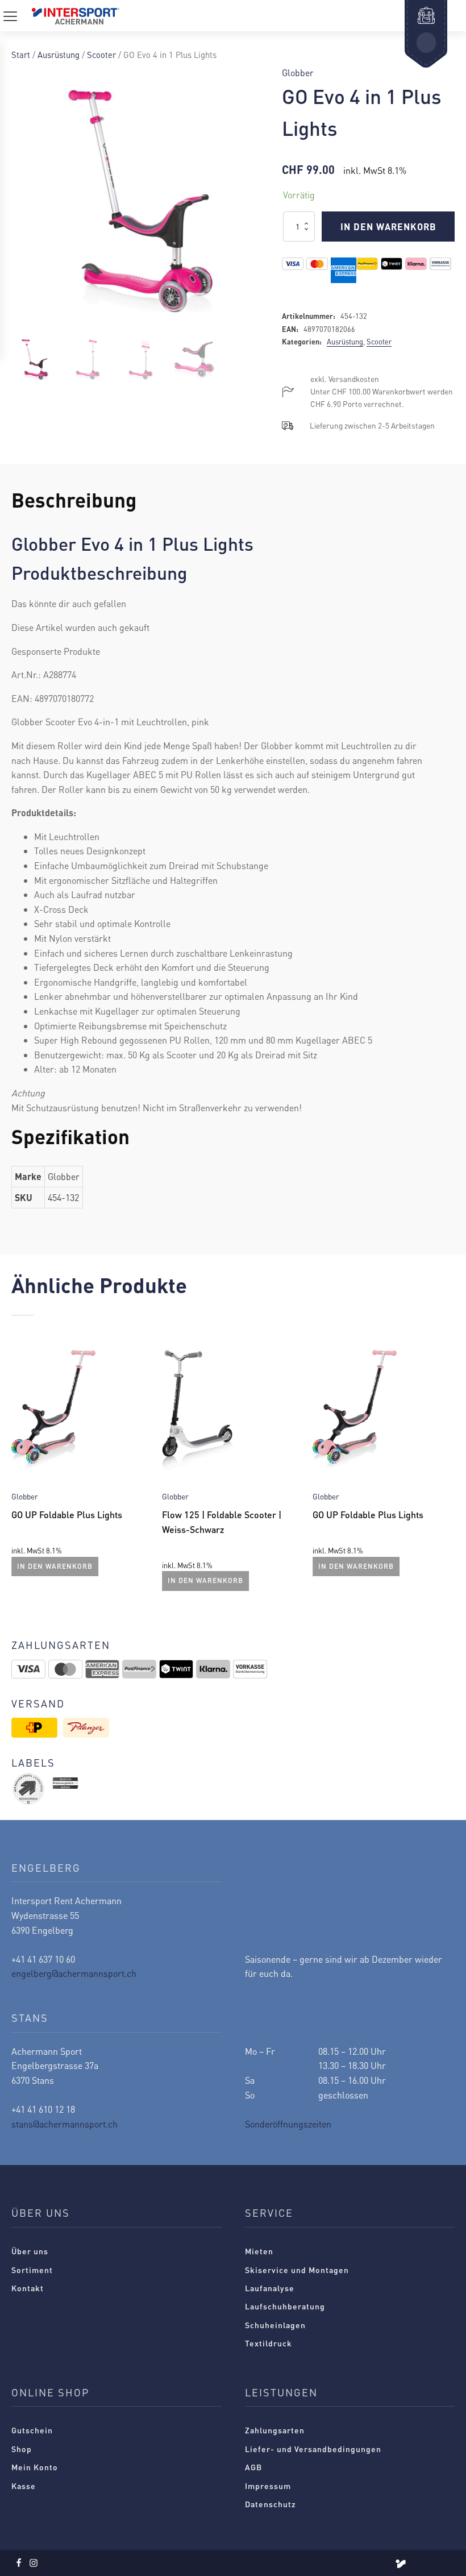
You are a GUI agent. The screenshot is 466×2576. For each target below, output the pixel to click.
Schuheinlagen (275, 2325)
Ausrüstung (59, 55)
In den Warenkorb (388, 227)
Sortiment (32, 2270)
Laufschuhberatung (285, 2306)
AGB (253, 2467)
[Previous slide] (20, 1469)
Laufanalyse (270, 2288)
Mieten (259, 2251)
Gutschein (32, 2430)
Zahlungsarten (275, 2430)
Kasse (24, 2486)
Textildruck (269, 2343)
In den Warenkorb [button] (55, 1566)
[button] (35, 360)
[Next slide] (446, 1469)
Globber (298, 72)
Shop (22, 2449)
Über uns (30, 2251)
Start (21, 55)
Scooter (101, 55)
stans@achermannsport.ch (65, 2124)
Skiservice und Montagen (297, 2270)
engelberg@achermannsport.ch (74, 1973)
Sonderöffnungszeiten (288, 2124)
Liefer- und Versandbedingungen (313, 2449)
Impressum (268, 2486)
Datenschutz (271, 2504)
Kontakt (28, 2288)
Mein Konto (35, 2467)
